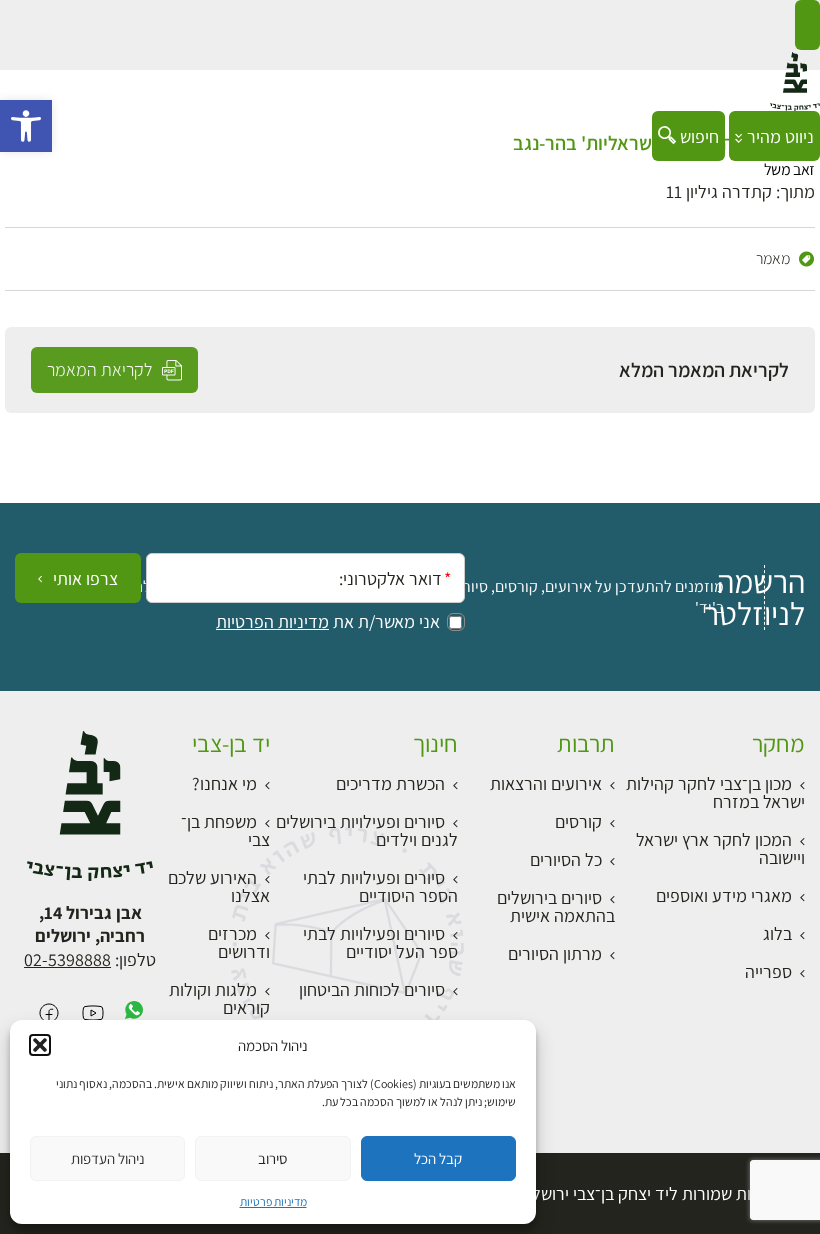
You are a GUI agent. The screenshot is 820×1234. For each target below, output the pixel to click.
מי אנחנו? (224, 783)
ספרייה (768, 971)
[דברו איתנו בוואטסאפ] (134, 1014)
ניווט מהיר (778, 136)
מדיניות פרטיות (273, 1201)
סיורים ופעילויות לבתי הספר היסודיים (380, 886)
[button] (26, 126)
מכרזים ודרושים (239, 942)
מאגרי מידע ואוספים (724, 895)
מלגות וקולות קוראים (219, 998)
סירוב (272, 1158)
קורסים (578, 821)
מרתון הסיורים (555, 953)
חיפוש (697, 136)
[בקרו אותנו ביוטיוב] (93, 1014)
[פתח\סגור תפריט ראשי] (807, 25)
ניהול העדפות (108, 1158)
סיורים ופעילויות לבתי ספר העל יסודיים (380, 942)
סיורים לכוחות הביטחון (372, 989)
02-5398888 (67, 959)
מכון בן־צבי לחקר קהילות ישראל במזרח (715, 792)
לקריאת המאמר (101, 369)
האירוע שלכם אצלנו (219, 886)
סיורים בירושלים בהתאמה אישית (556, 906)
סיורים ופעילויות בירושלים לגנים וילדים (367, 830)
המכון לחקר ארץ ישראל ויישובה (720, 848)
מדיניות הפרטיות (272, 622)
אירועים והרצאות (546, 783)
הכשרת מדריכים (390, 783)
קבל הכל (438, 1158)
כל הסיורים (566, 859)
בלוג (777, 933)
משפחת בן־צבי (225, 830)
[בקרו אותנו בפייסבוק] (49, 1014)
